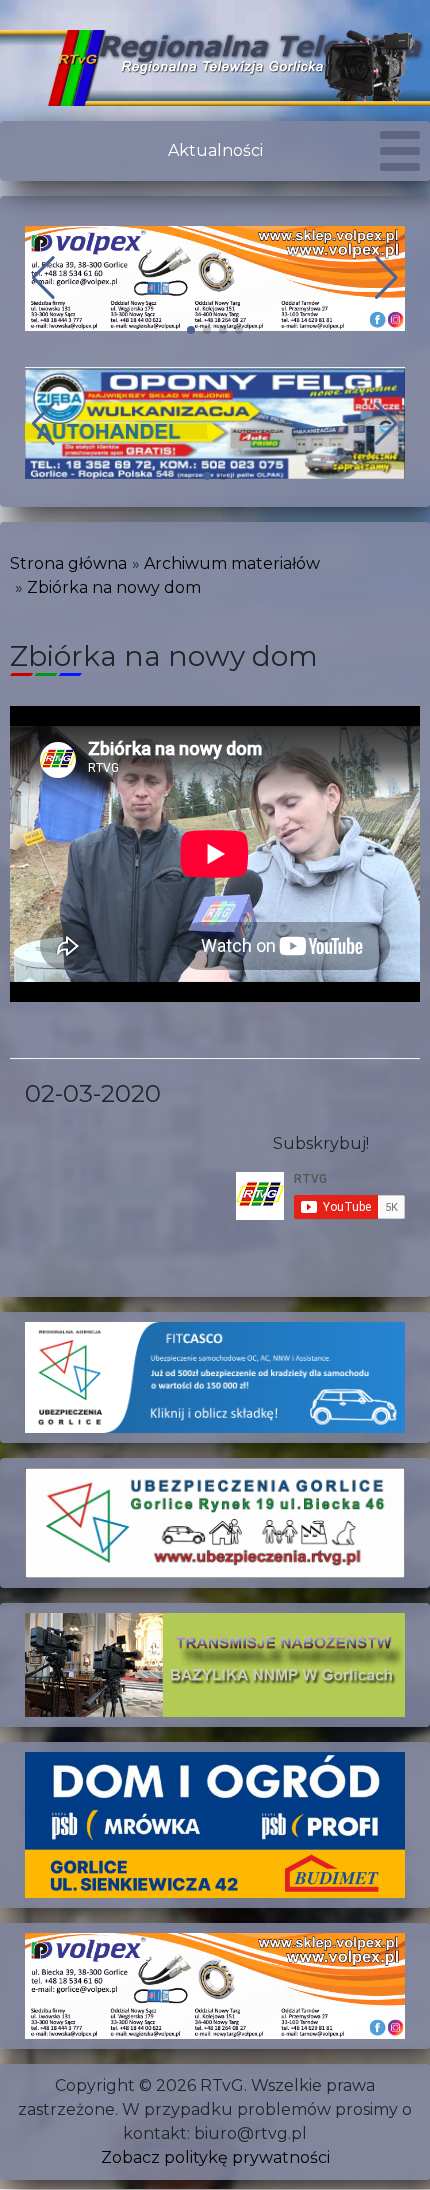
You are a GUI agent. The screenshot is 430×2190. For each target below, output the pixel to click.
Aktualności (215, 150)
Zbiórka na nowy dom (114, 587)
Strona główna (68, 563)
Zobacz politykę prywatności (215, 2157)
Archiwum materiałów (232, 563)
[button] (191, 330)
